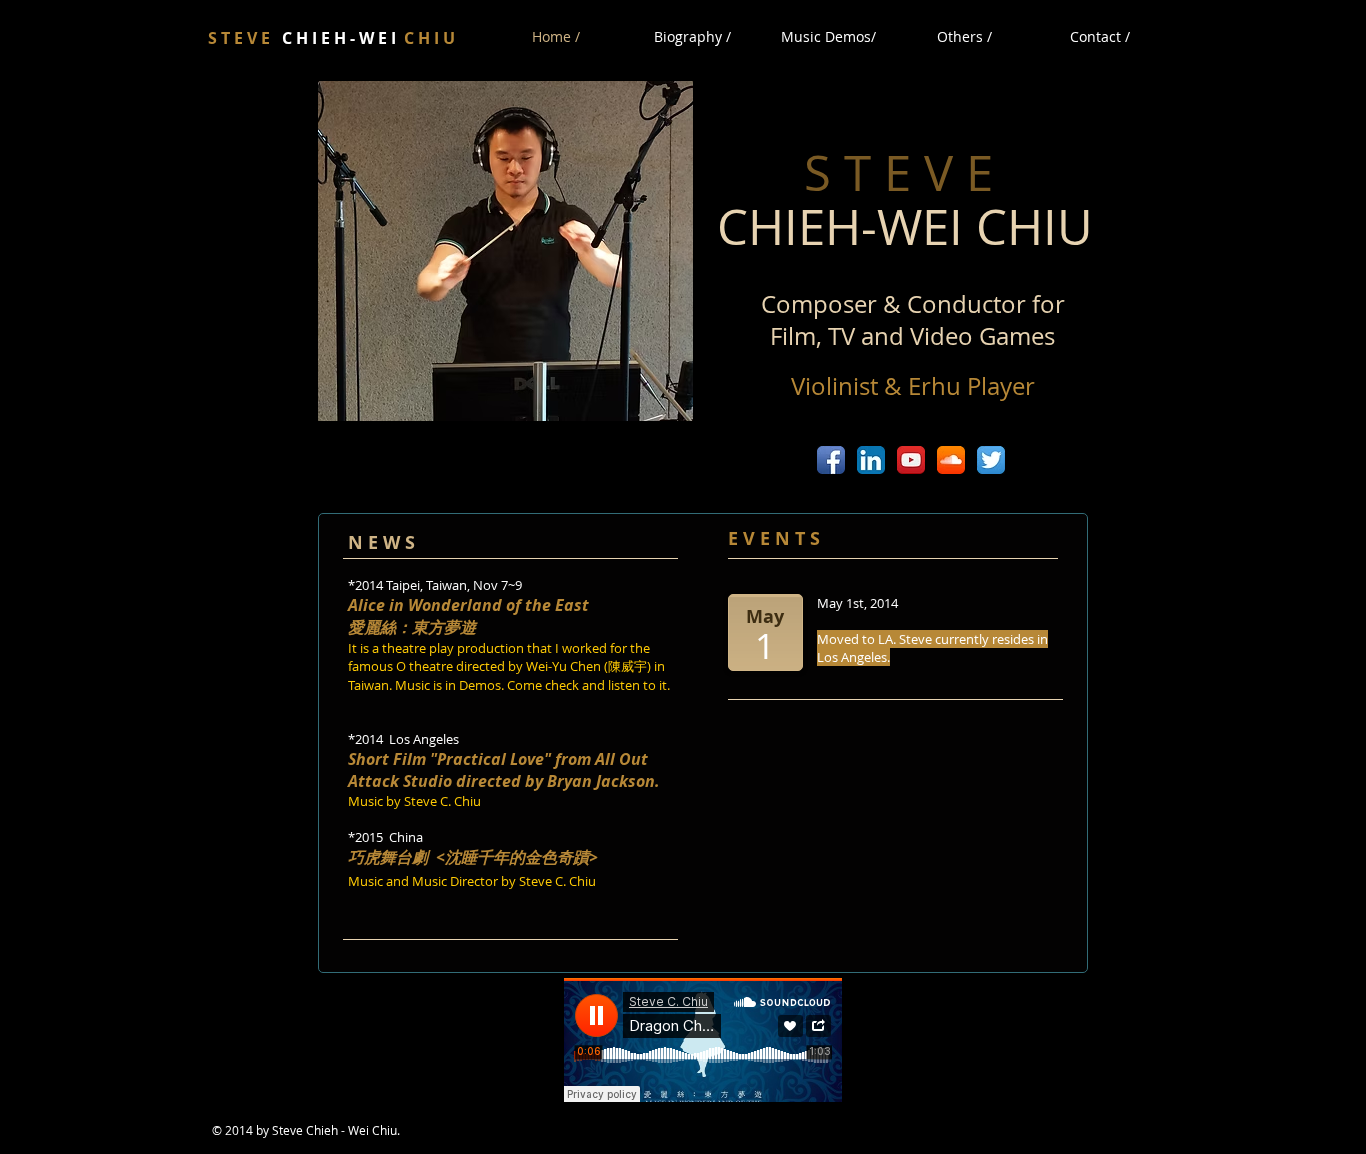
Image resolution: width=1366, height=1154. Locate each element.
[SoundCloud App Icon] (951, 460)
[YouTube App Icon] (911, 460)
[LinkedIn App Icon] (871, 460)
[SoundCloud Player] (703, 1040)
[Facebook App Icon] (831, 460)
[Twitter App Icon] (991, 460)
